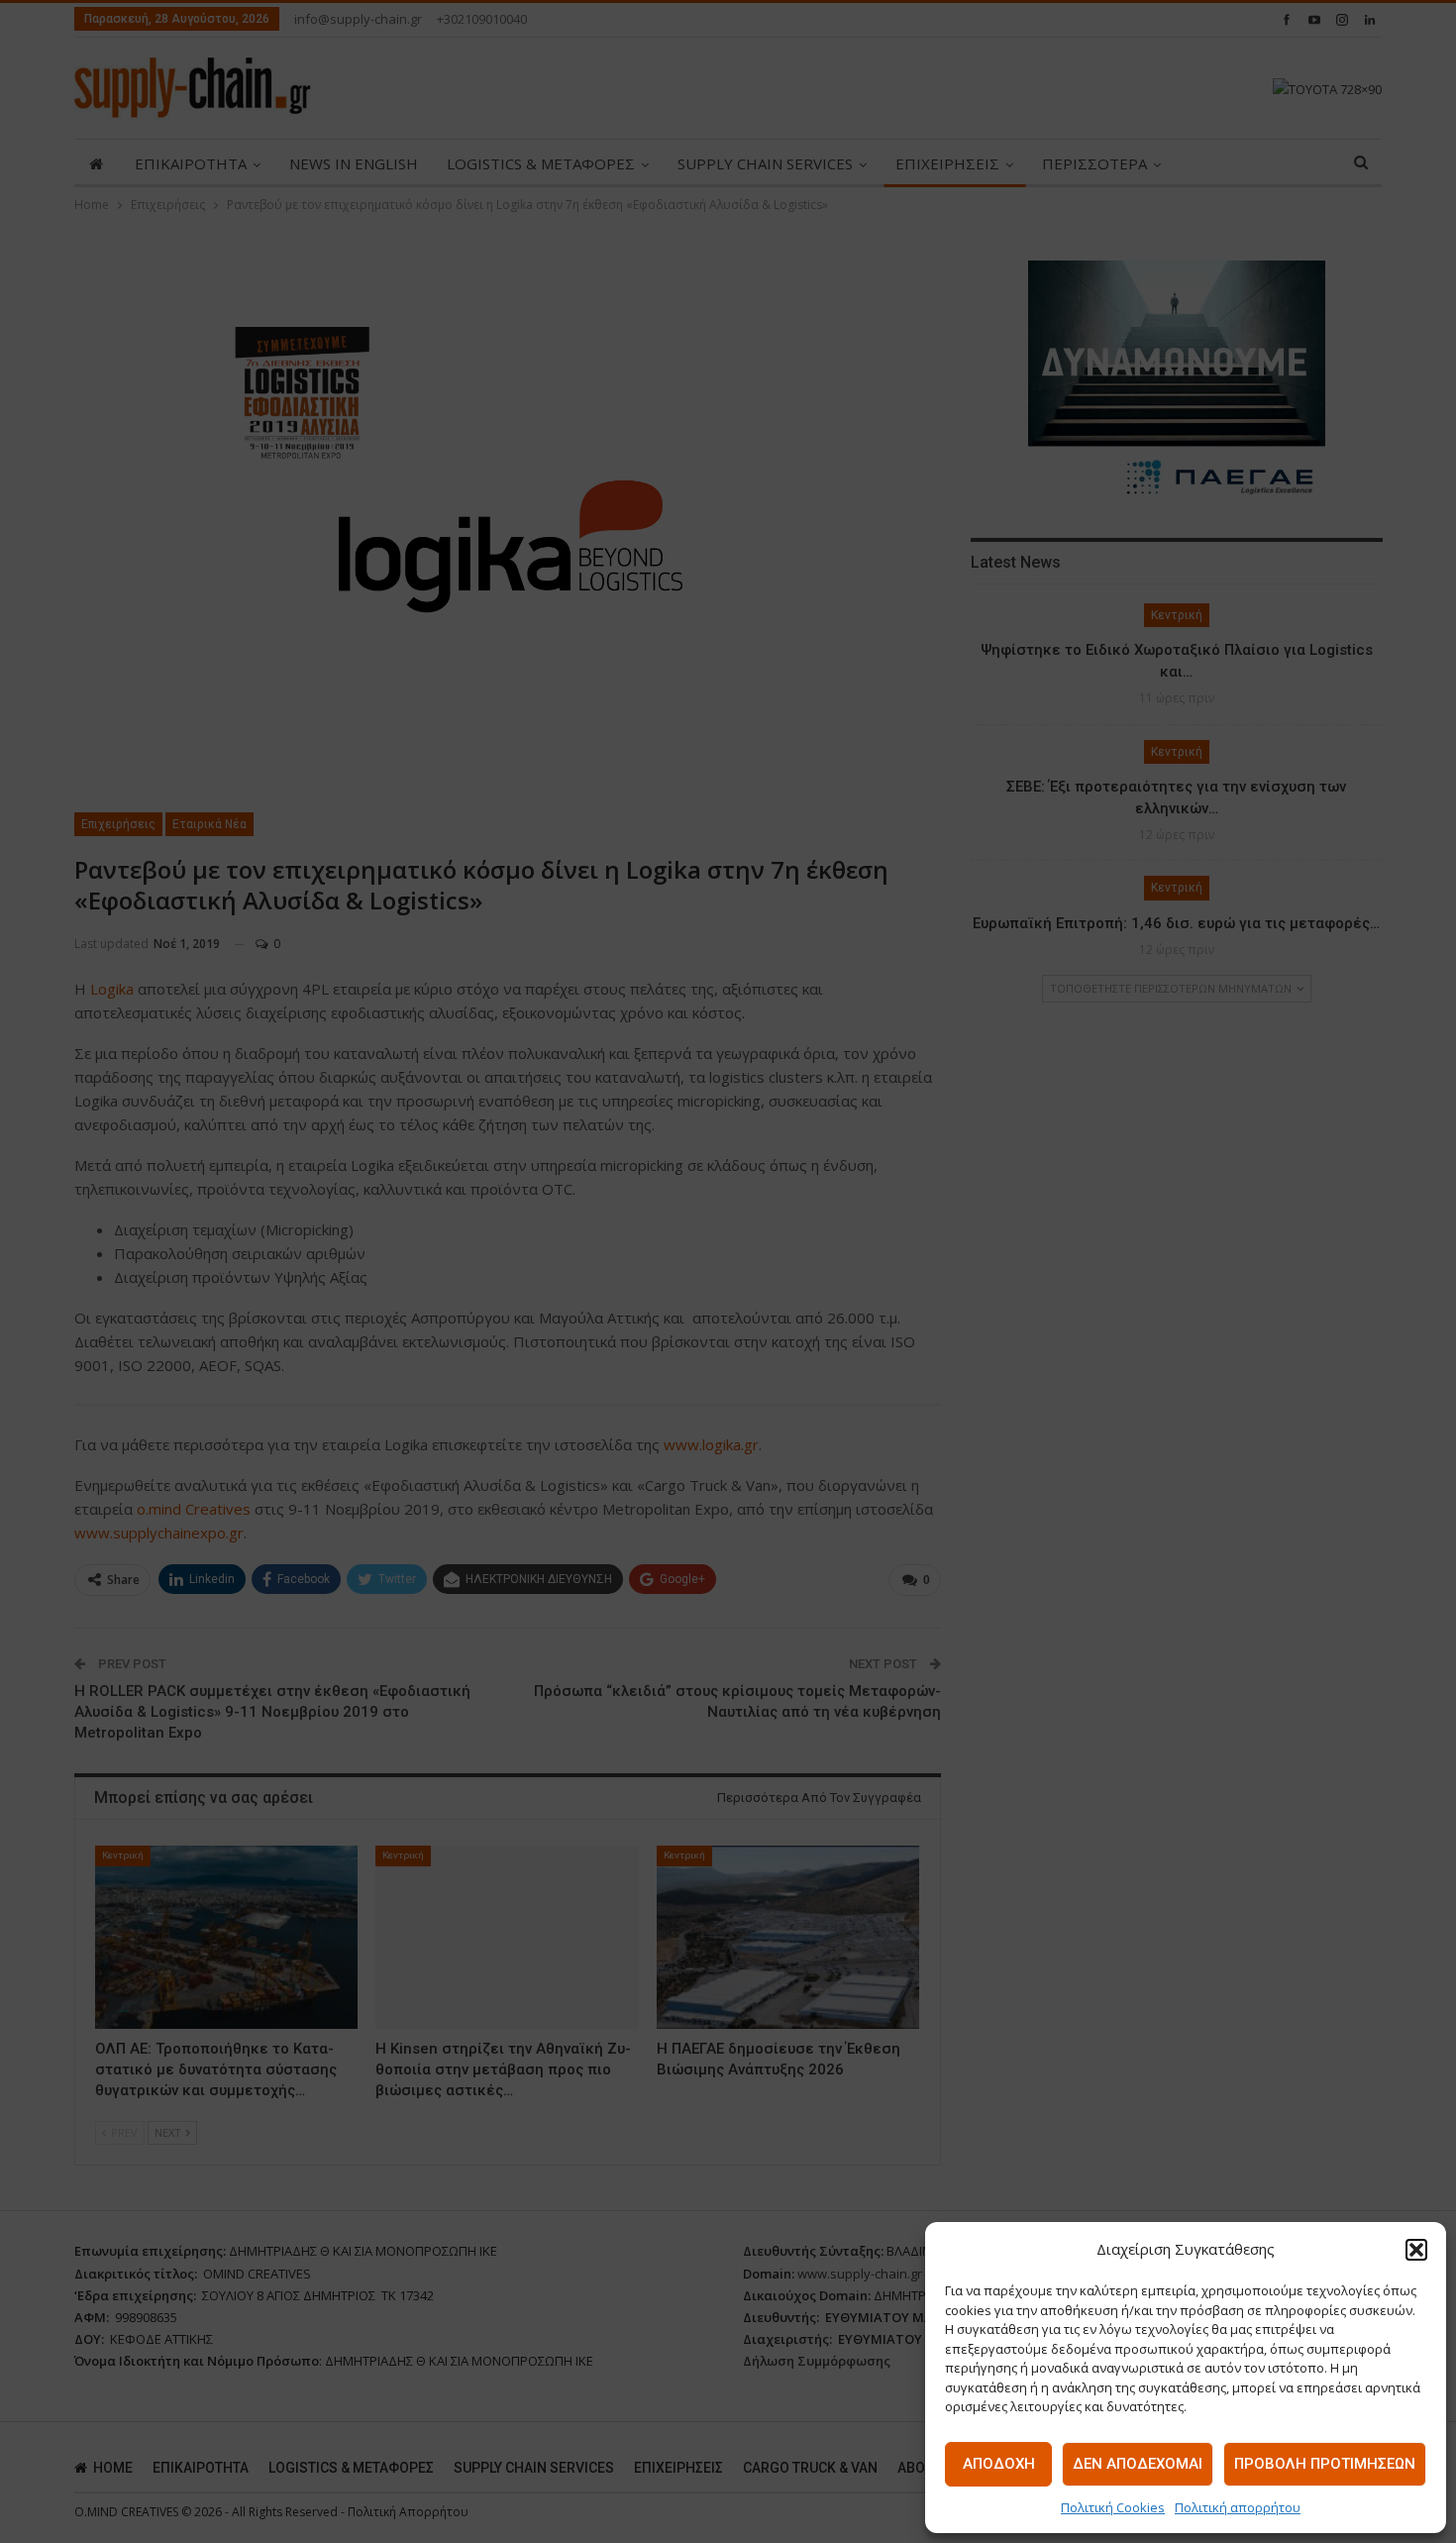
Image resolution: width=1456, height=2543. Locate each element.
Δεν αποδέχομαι (1138, 2464)
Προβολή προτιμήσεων (1325, 2464)
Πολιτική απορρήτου (1238, 2507)
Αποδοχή (999, 2464)
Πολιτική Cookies (1113, 2507)
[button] (1416, 2250)
